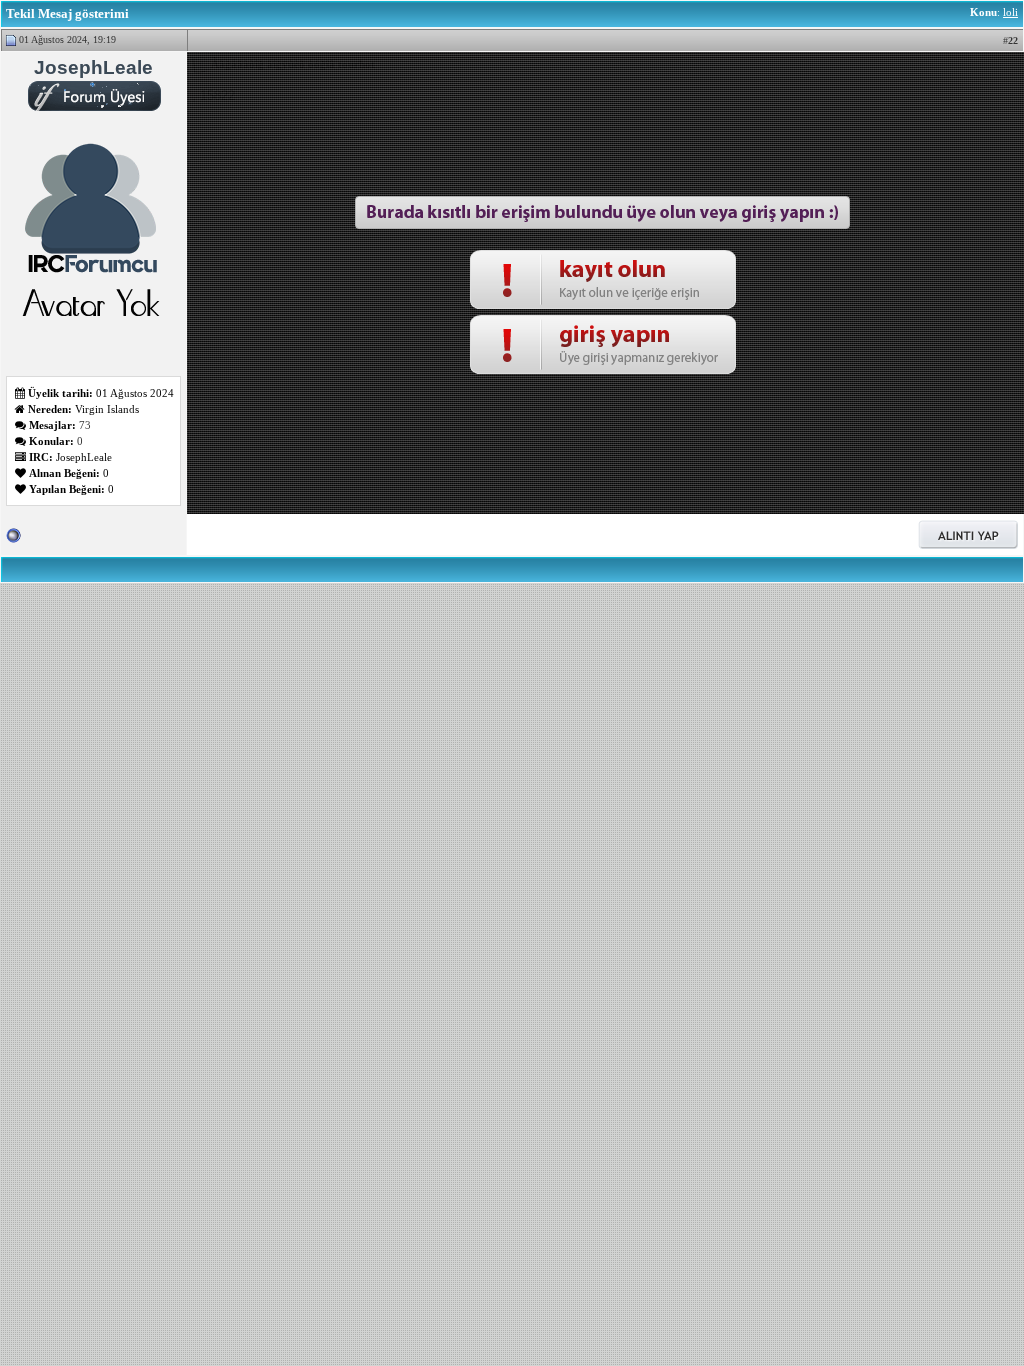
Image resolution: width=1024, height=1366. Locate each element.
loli (1010, 12)
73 (85, 425)
